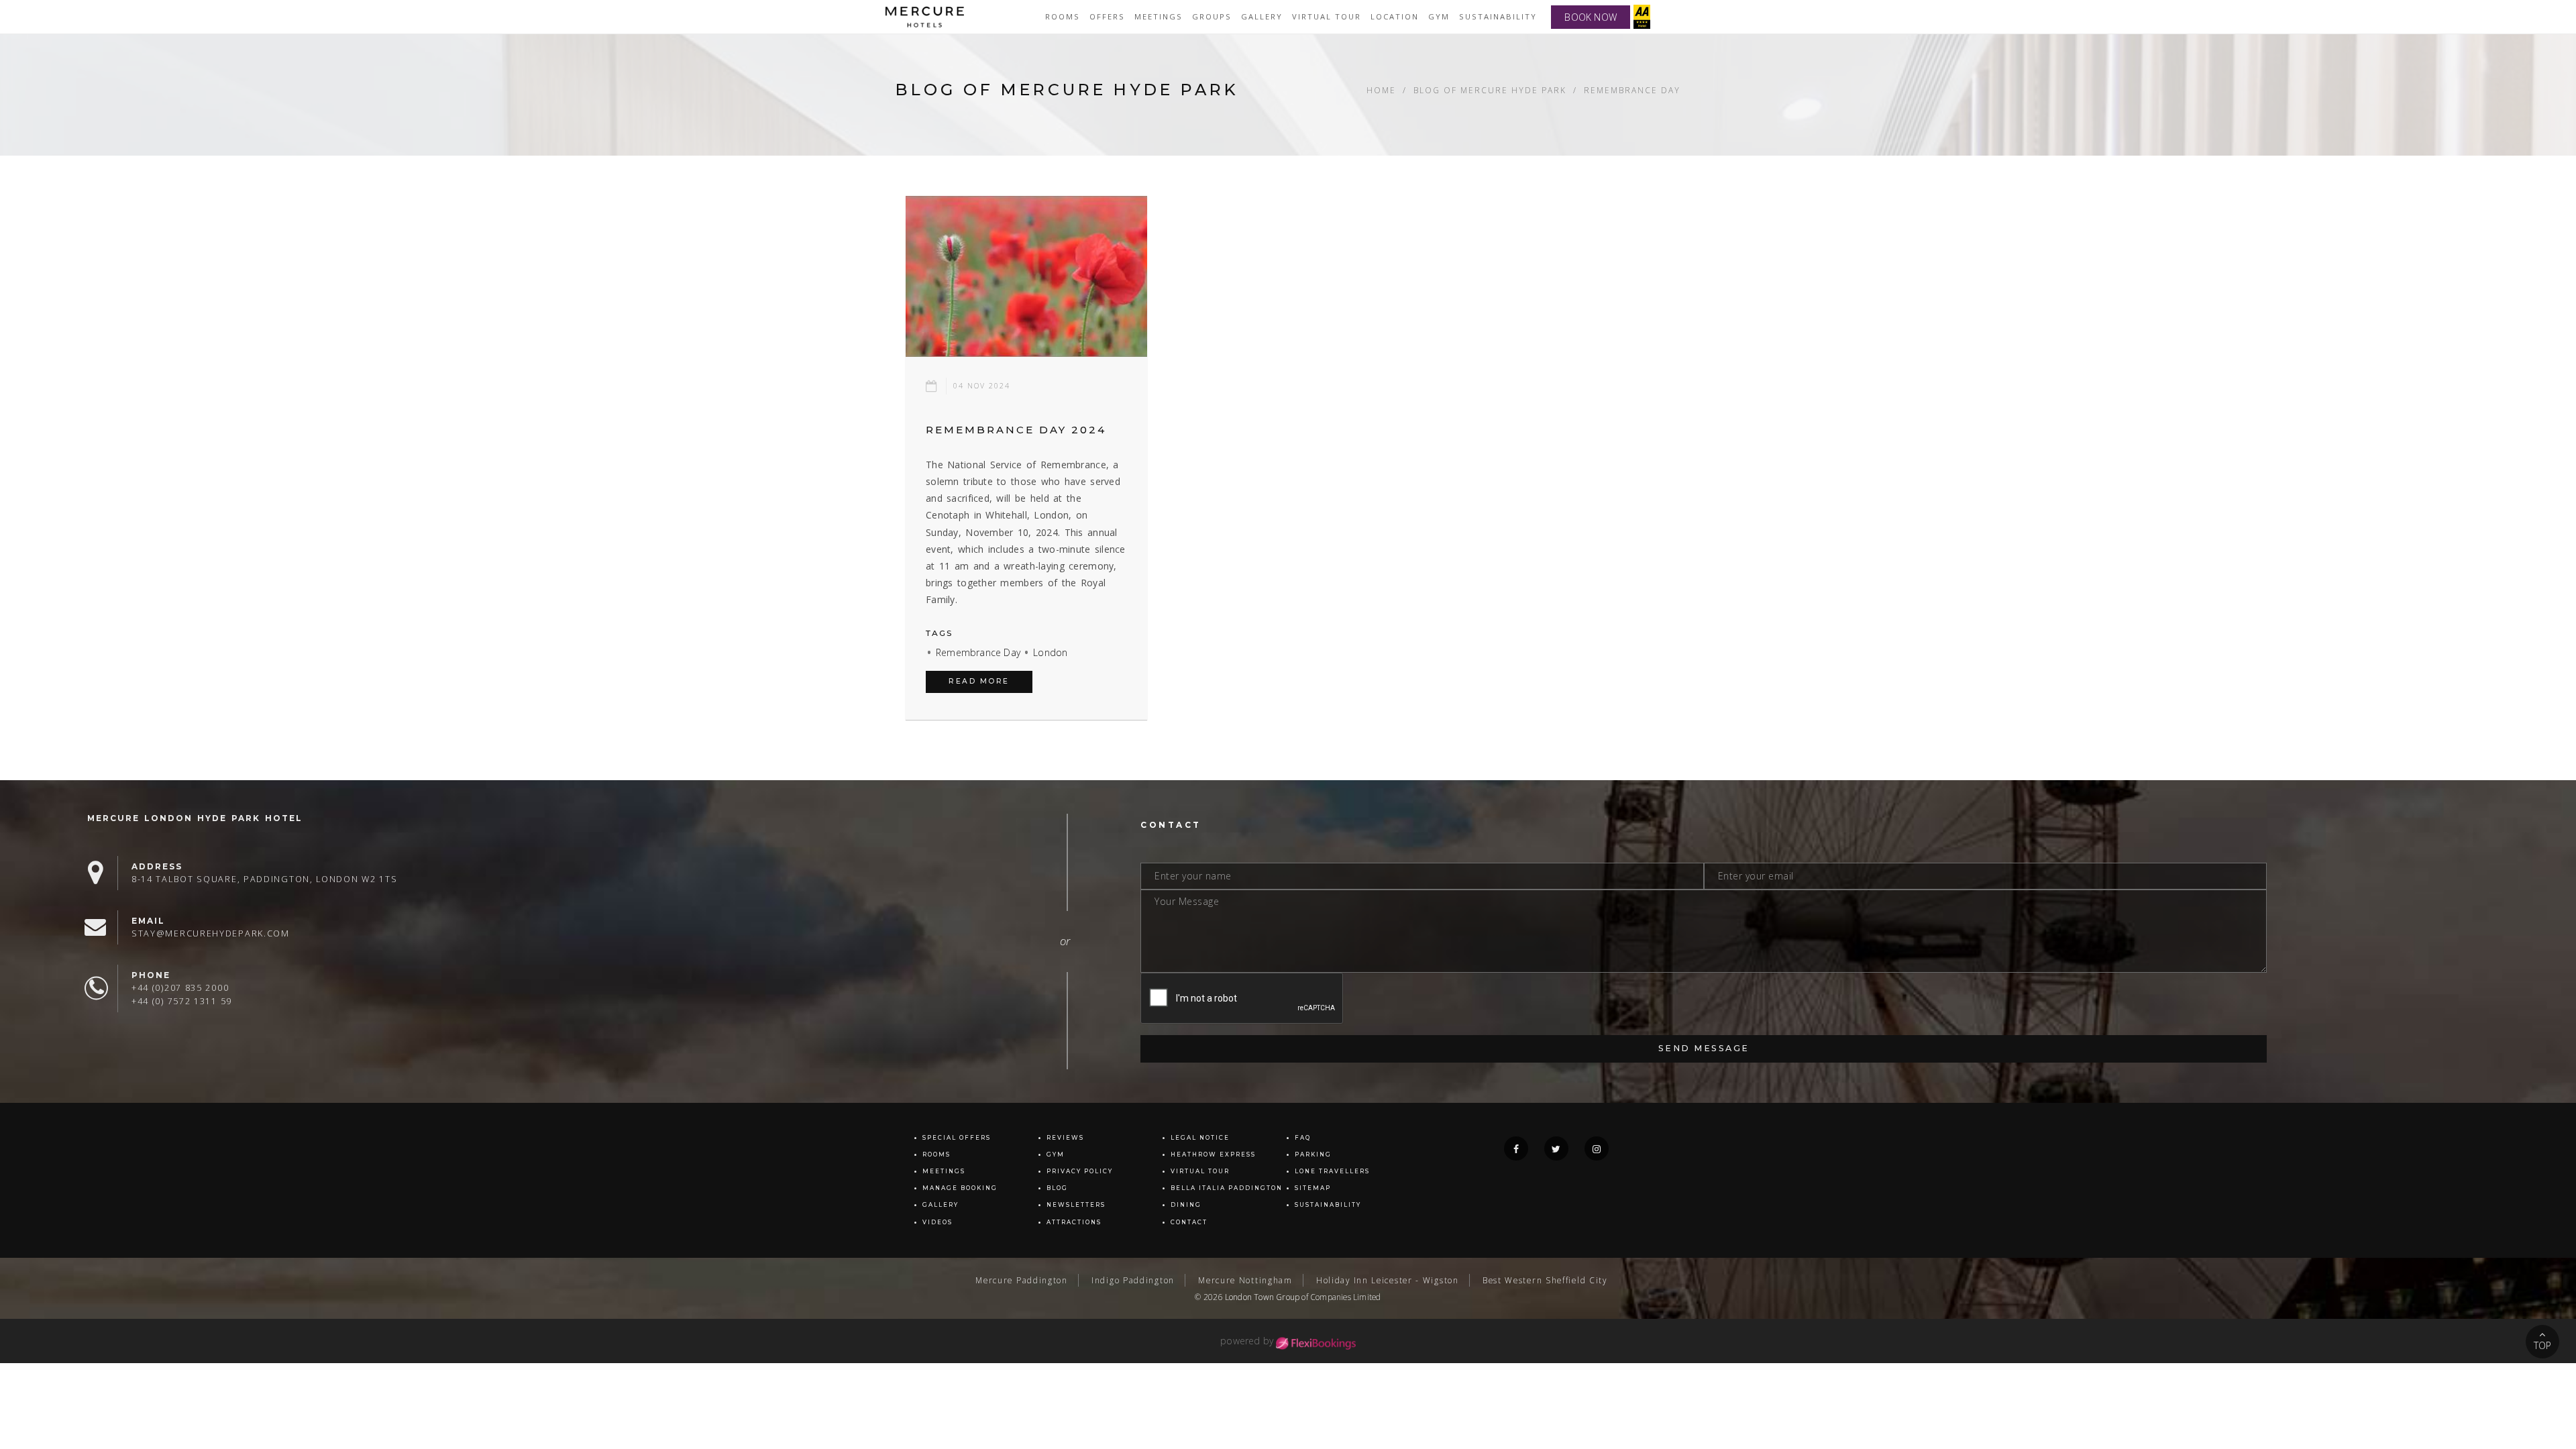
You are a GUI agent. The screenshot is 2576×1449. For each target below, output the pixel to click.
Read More (979, 681)
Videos (937, 1222)
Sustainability (1498, 16)
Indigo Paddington (1133, 1280)
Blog (1057, 1188)
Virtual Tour (1200, 1171)
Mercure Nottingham (1245, 1280)
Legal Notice (1200, 1138)
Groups (1212, 16)
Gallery (941, 1205)
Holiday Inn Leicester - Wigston (1388, 1280)
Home (1381, 90)
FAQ (1303, 1138)
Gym (1439, 16)
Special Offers (957, 1138)
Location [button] (1395, 16)
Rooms (1063, 16)
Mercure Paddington (1022, 1280)
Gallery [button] (1262, 16)
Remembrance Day (978, 652)
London (1050, 652)
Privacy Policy (1080, 1171)
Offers (1107, 16)
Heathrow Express (1213, 1155)
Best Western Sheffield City (1545, 1280)
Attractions (1074, 1222)
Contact (1189, 1222)
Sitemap (1313, 1188)
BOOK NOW (1591, 17)
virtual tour (1327, 16)
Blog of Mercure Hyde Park (1490, 90)
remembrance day (1632, 90)
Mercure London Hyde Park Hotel (195, 818)
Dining (1186, 1205)
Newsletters (1076, 1205)
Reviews (1065, 1138)
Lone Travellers (1332, 1171)
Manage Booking (960, 1188)
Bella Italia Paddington (1227, 1188)
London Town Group (1262, 1297)
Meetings (1159, 16)
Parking (1313, 1155)
